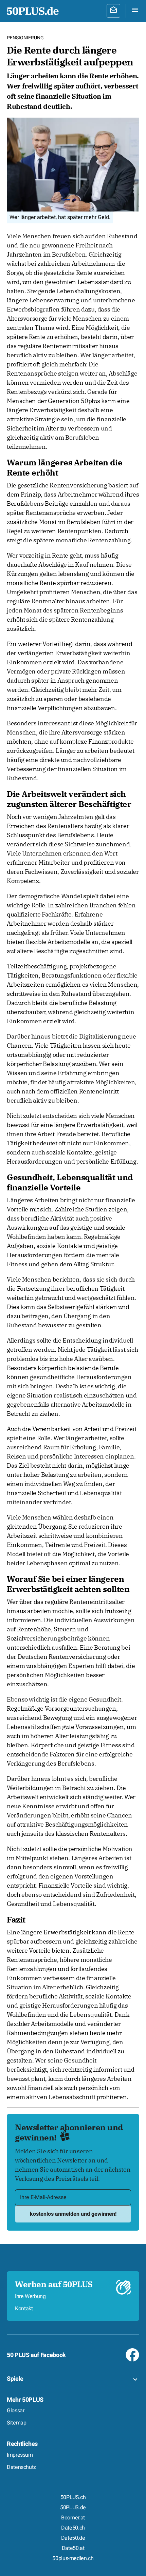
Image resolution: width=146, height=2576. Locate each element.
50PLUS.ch (73, 2497)
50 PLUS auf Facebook (36, 2355)
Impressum (20, 2455)
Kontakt (24, 2309)
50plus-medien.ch (73, 2558)
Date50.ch (73, 2528)
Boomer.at (73, 2518)
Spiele (15, 2379)
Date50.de (73, 2538)
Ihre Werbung (30, 2296)
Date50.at (73, 2548)
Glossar (15, 2411)
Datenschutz (21, 2467)
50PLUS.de (73, 2508)
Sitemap (16, 2423)
